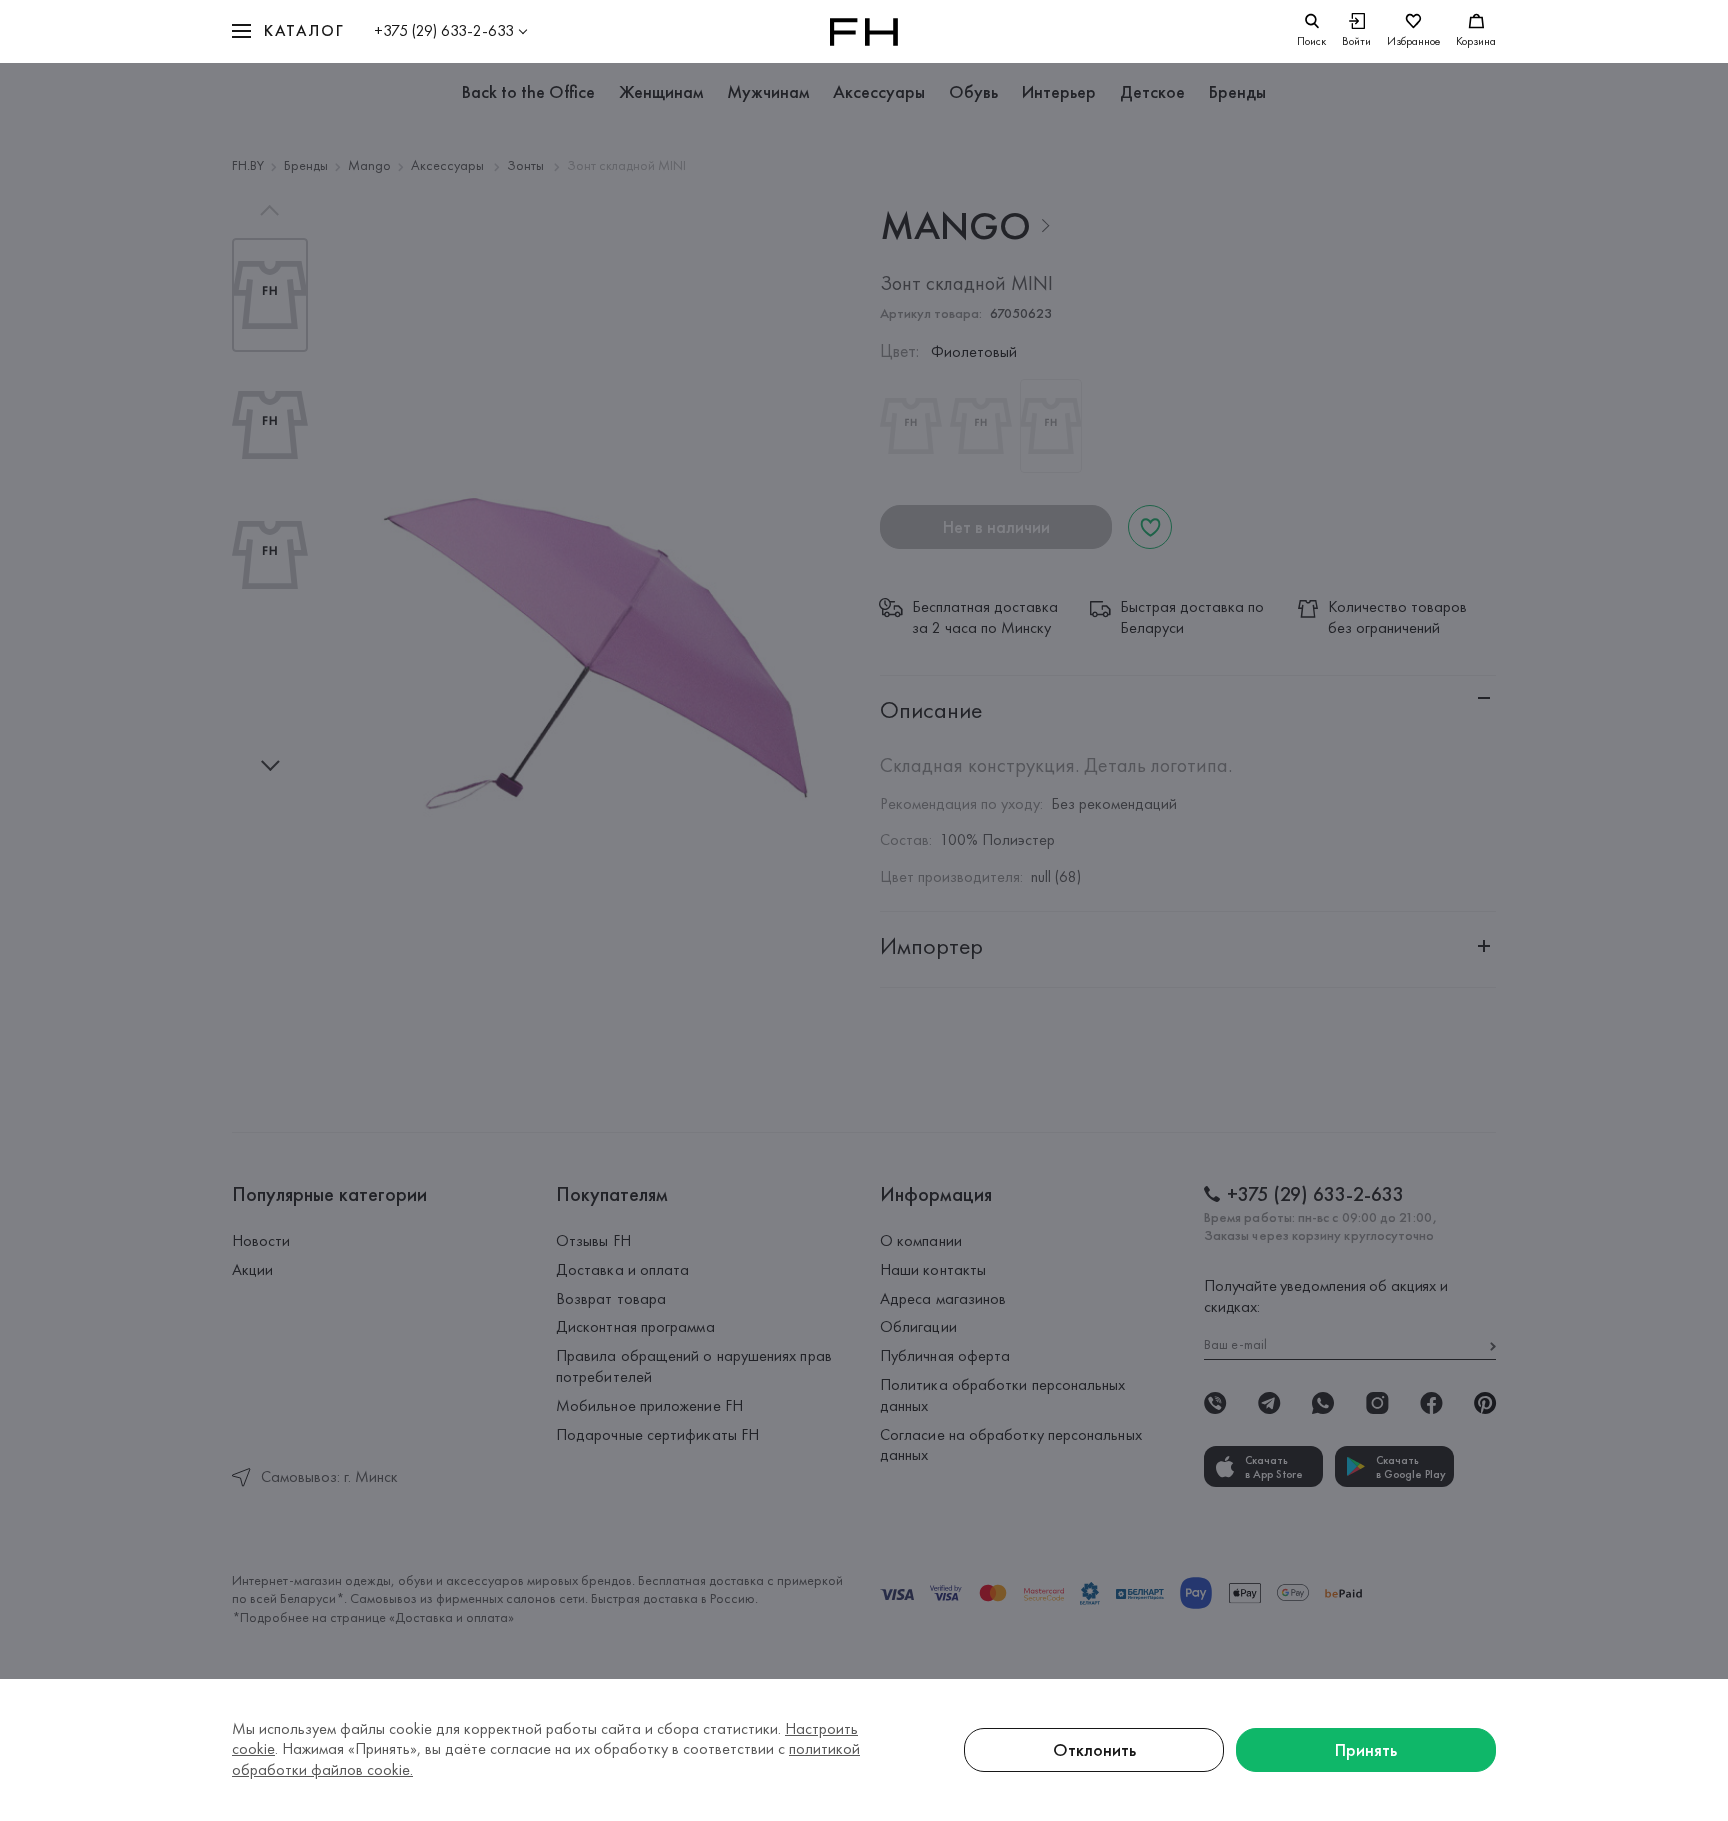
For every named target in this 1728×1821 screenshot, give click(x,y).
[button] (288, 31)
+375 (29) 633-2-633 (444, 30)
